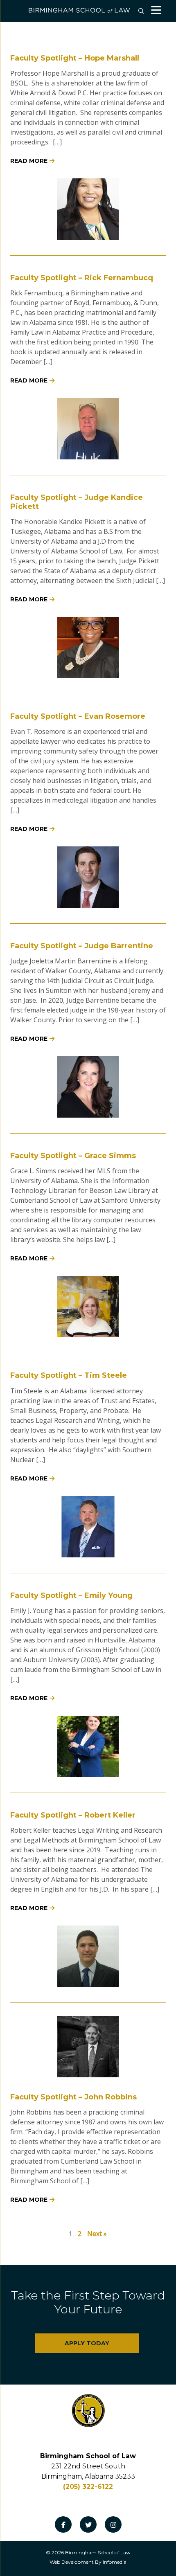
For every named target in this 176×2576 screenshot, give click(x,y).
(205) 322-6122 (88, 2487)
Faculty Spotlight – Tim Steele (69, 1375)
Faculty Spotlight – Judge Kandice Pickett (77, 502)
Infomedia (115, 2562)
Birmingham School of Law (98, 2552)
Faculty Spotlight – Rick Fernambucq (82, 278)
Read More (29, 161)
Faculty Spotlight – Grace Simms (73, 1156)
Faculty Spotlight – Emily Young (71, 1595)
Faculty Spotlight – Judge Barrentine (82, 946)
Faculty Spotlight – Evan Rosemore (78, 716)
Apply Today (87, 2343)
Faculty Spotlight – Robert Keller (73, 1815)
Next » (97, 2234)
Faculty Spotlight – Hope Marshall (75, 58)
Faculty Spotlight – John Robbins (73, 2097)
